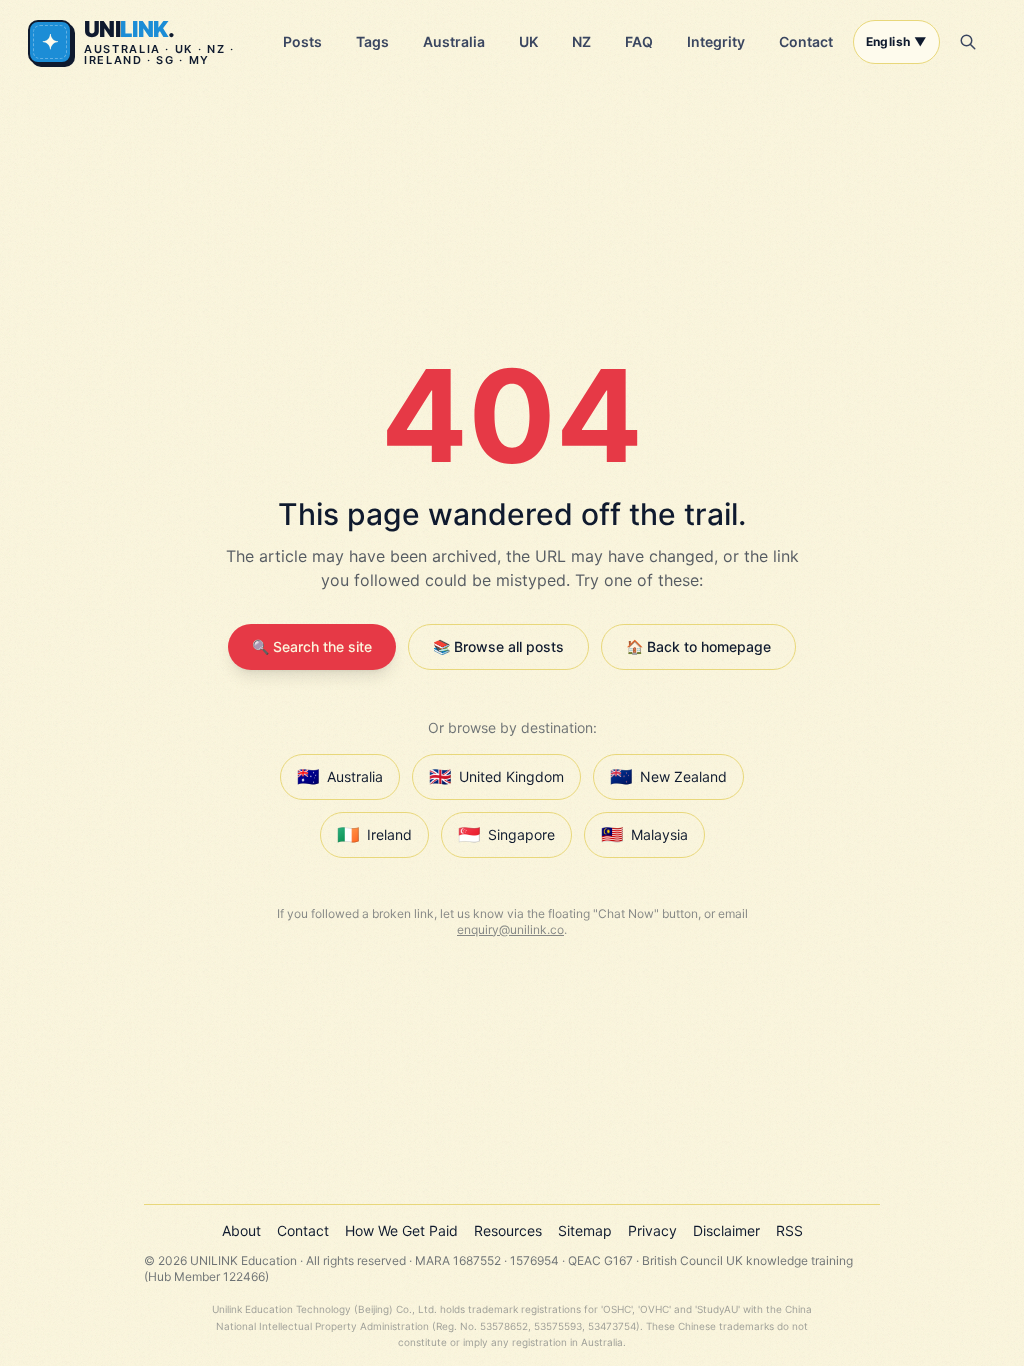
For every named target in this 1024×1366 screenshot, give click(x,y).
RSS (789, 1230)
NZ (581, 41)
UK (528, 41)
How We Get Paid (401, 1230)
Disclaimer (726, 1230)
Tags (372, 41)
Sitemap (585, 1230)
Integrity (716, 41)
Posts (302, 41)
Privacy (652, 1230)
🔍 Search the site (312, 646)
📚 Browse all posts (498, 646)
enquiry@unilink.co (510, 929)
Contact (806, 41)
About (241, 1230)
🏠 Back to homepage (698, 646)
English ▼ (896, 41)
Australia (454, 41)
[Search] (968, 42)
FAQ (639, 41)
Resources (508, 1230)
